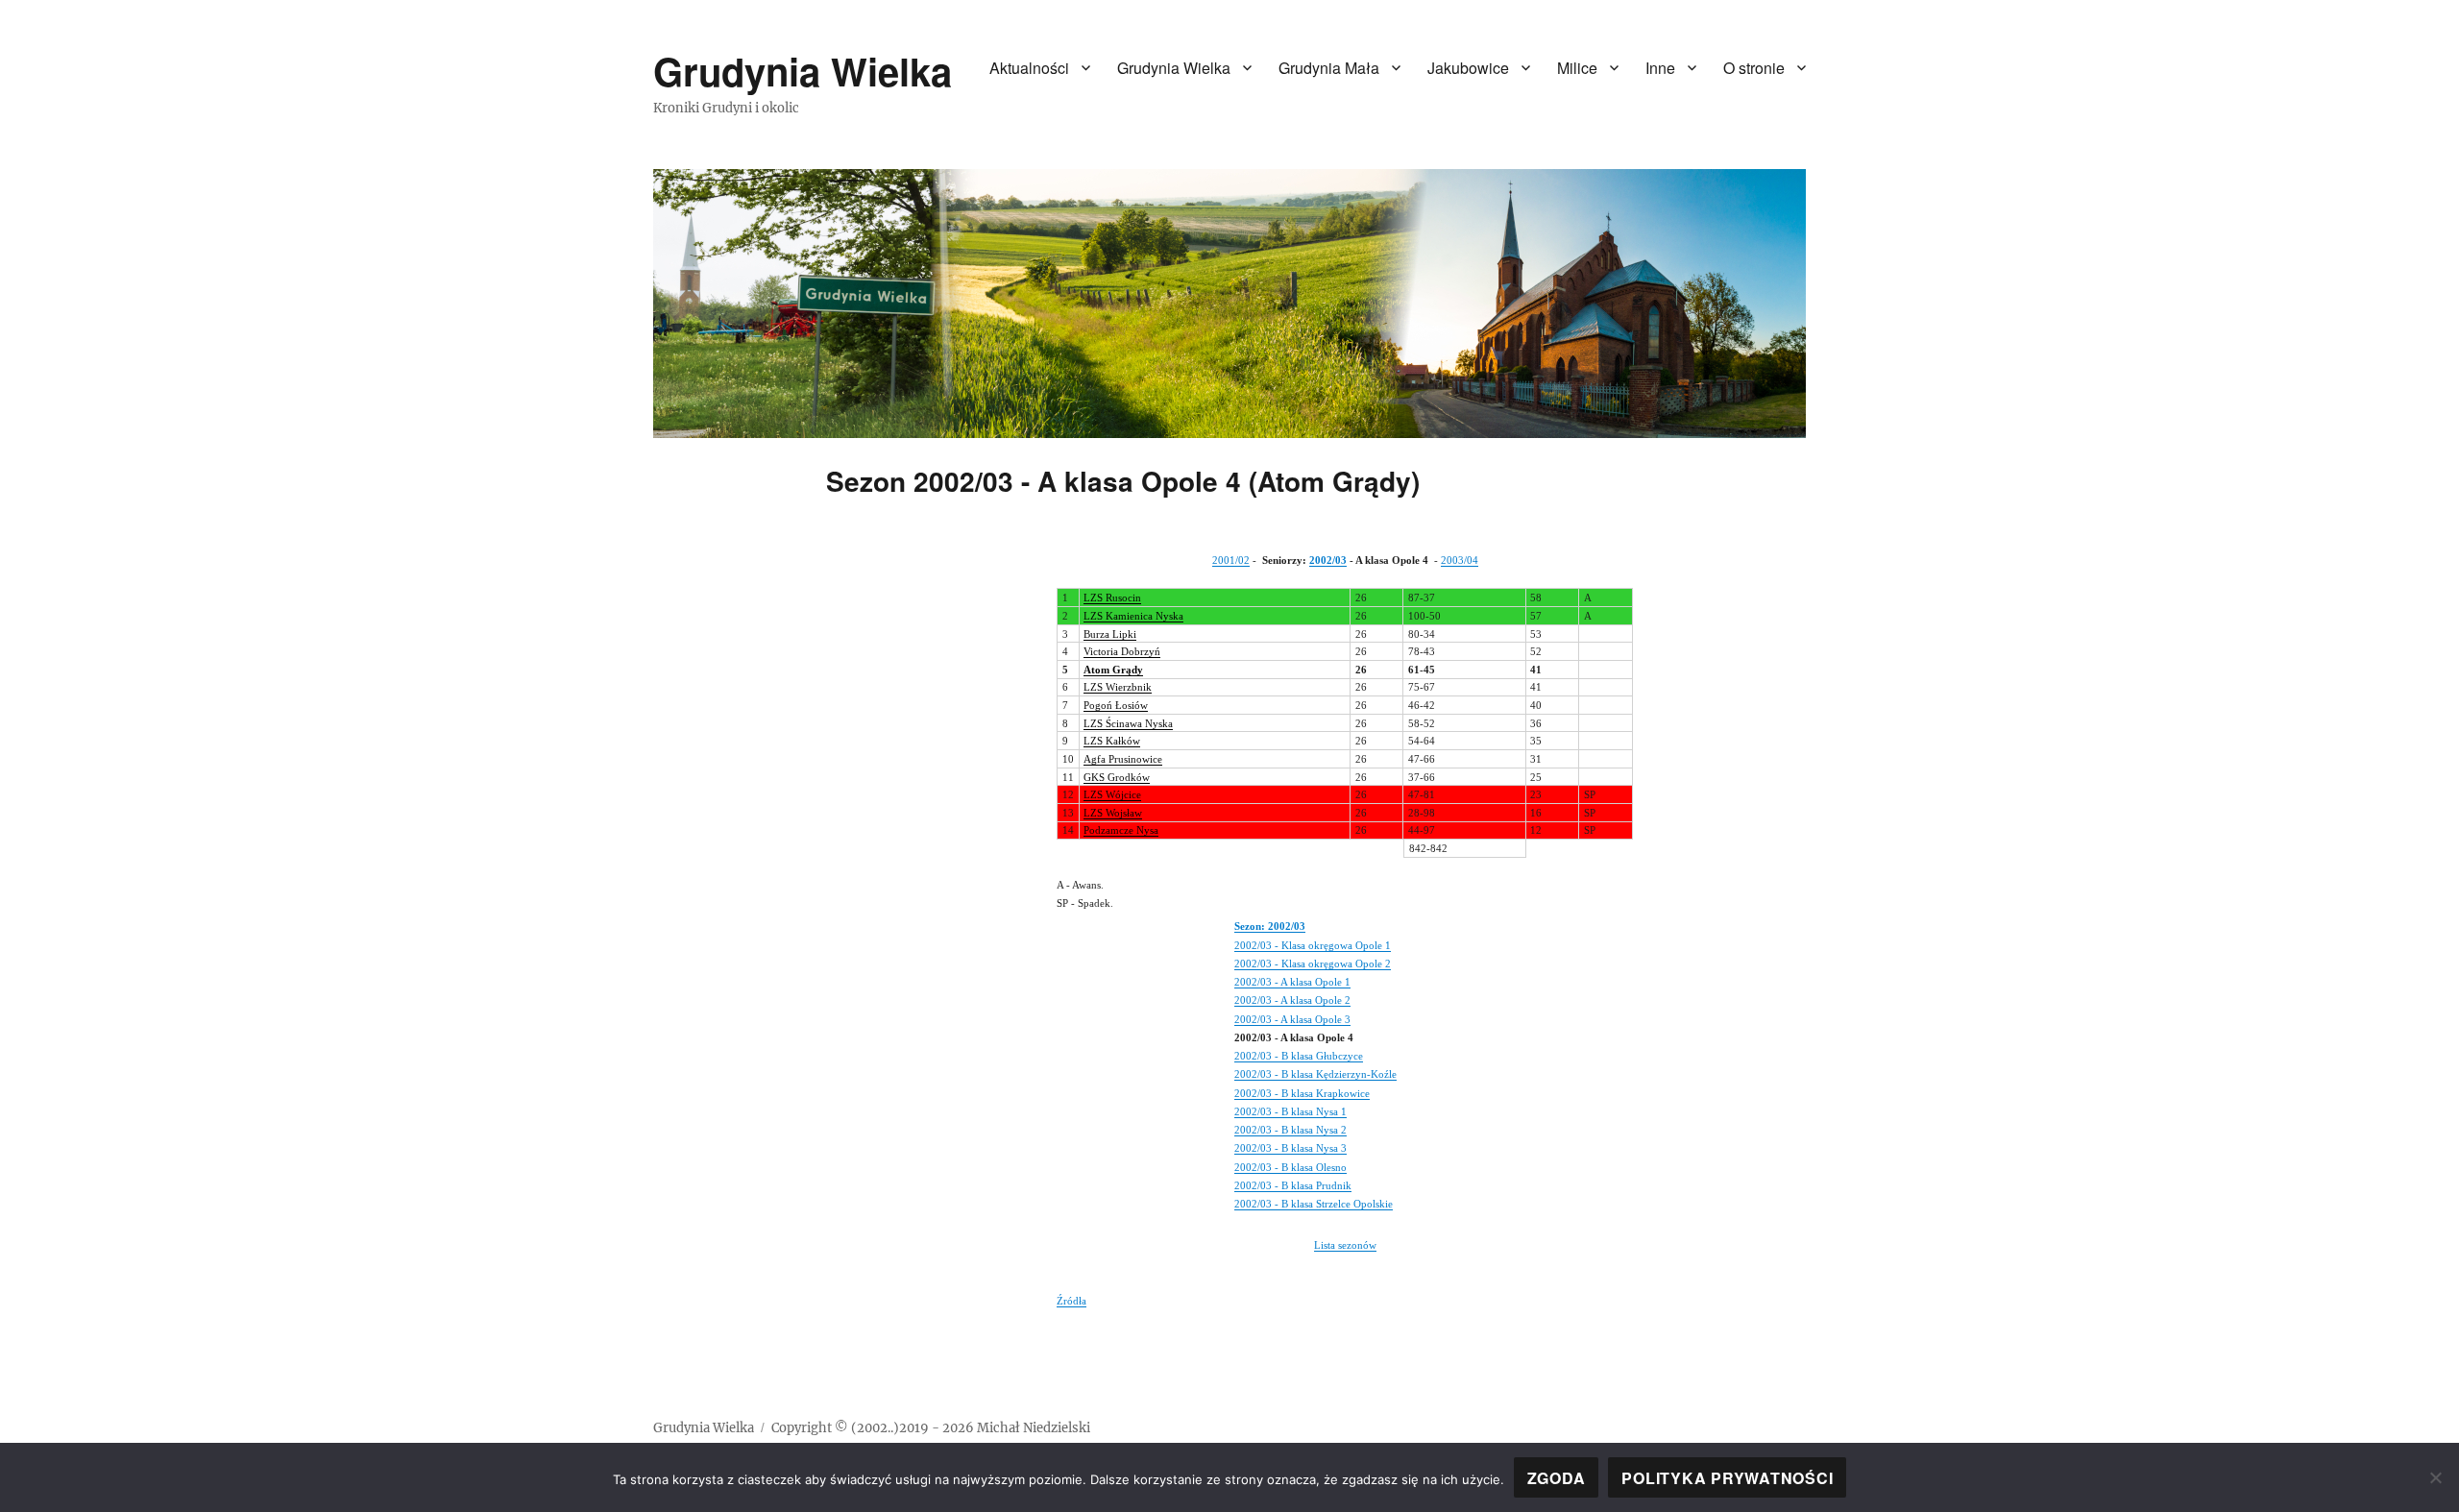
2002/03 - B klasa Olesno (1290, 1167)
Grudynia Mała (1329, 68)
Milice (1577, 68)
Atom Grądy (1113, 670)
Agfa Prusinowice (1123, 759)
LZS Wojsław (1113, 813)
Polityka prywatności (1727, 1478)
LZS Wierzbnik (1118, 687)
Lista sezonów (1345, 1245)
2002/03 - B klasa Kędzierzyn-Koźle (1315, 1074)
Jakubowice (1468, 68)
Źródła (1071, 1301)
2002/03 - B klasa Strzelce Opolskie (1314, 1204)
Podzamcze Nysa (1121, 830)
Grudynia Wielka (803, 71)
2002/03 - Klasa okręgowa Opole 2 (1313, 963)
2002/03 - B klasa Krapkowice (1302, 1093)
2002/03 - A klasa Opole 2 (1292, 1000)
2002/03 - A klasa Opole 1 (1292, 982)
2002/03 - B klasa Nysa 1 (1290, 1111)
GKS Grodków (1117, 777)
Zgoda (1557, 1478)
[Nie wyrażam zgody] (2435, 1477)
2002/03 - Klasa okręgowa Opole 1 (1313, 945)
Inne (1660, 68)
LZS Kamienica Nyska (1133, 616)
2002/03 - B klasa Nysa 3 (1290, 1148)
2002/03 (1328, 560)
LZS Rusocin (1112, 597)
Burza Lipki (1110, 634)
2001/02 (1231, 560)
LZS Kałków (1112, 741)
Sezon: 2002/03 (1270, 926)
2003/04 (1460, 560)
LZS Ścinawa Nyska (1128, 723)
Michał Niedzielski (1034, 1428)
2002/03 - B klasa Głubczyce (1299, 1056)
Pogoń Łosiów (1116, 705)
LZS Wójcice (1112, 794)
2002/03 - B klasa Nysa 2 (1290, 1130)
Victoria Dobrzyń (1122, 651)
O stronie (1754, 68)
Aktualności (1029, 68)
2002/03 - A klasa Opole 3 (1292, 1019)
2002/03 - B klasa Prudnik (1293, 1185)
